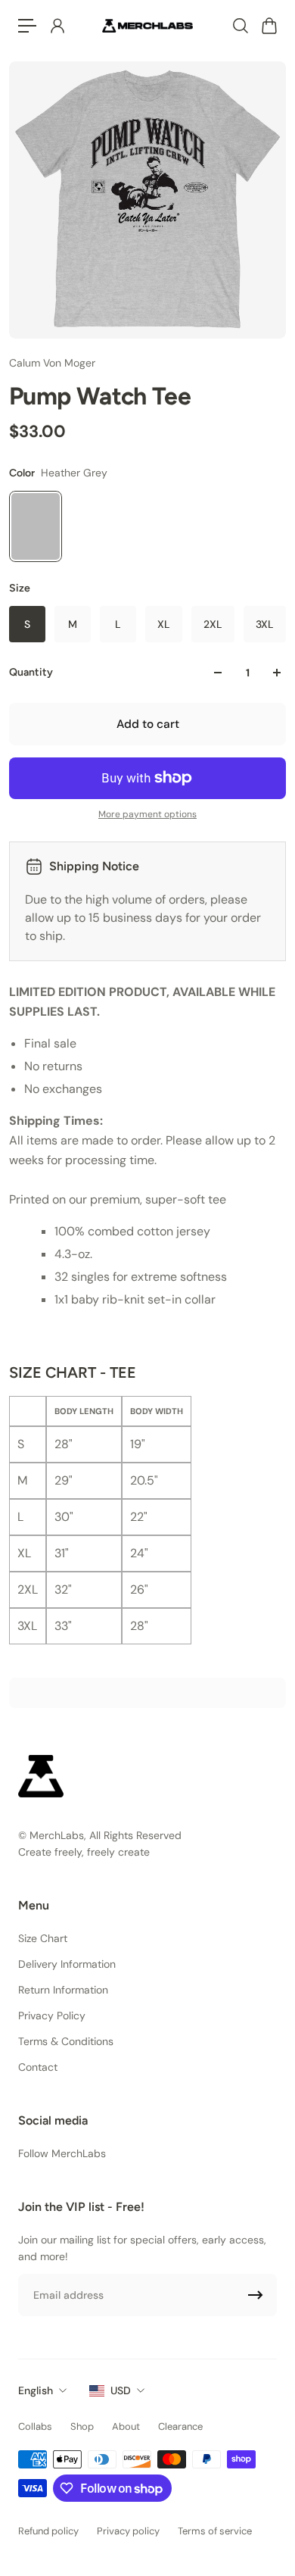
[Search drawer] (240, 26)
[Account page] (57, 26)
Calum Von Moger (52, 363)
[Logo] (147, 25)
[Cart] (269, 26)
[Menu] (27, 26)
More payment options (147, 814)
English (36, 2390)
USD (121, 2390)
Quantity (31, 672)
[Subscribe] (256, 2295)
